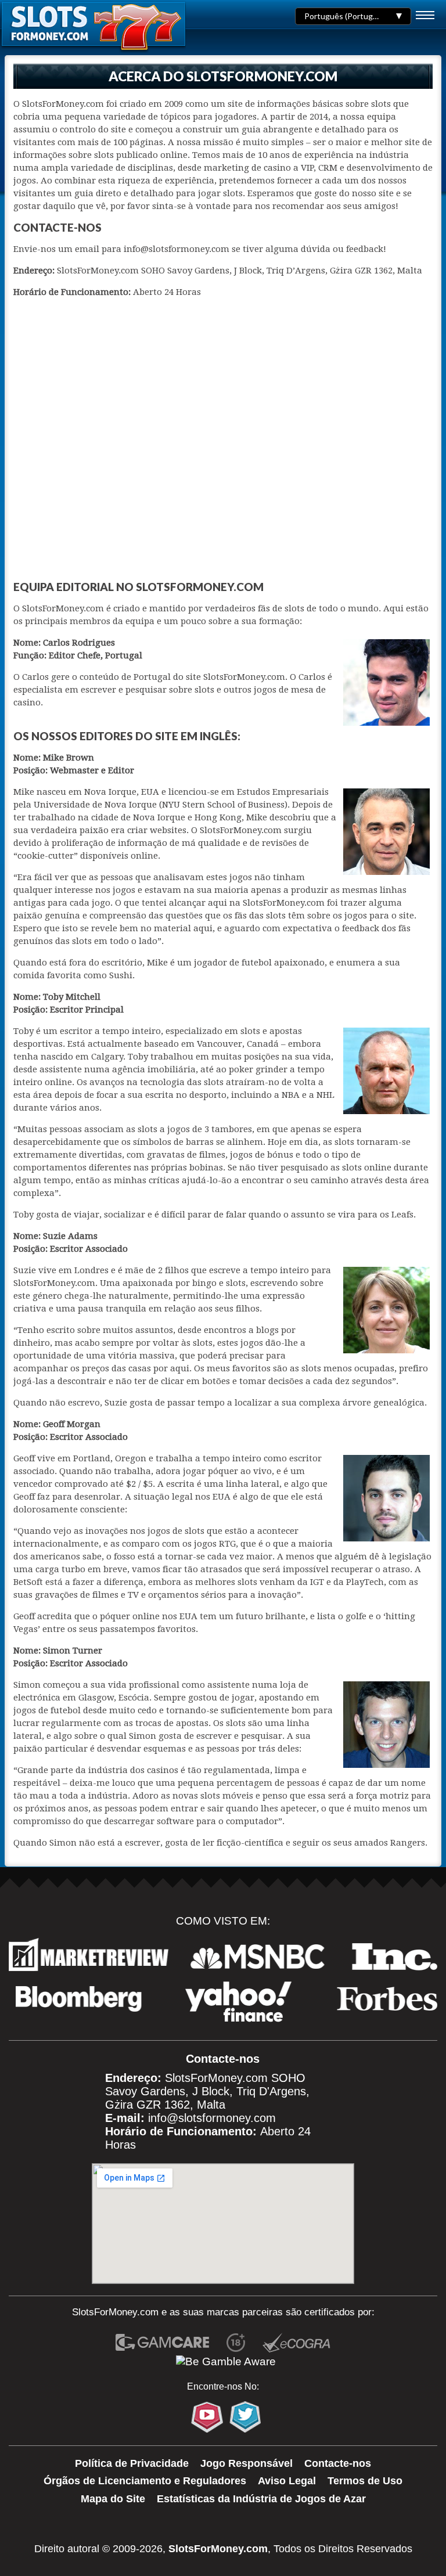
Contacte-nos (338, 2463)
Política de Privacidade (132, 2463)
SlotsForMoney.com (218, 2549)
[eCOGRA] (296, 2344)
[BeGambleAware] (226, 2362)
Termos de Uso (365, 2481)
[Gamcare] (162, 2344)
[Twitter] (245, 2417)
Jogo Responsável (247, 2463)
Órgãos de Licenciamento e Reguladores (145, 2481)
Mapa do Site (113, 2499)
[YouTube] (207, 2417)
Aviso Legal (287, 2481)
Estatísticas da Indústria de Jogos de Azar (261, 2499)
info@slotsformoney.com (212, 2118)
